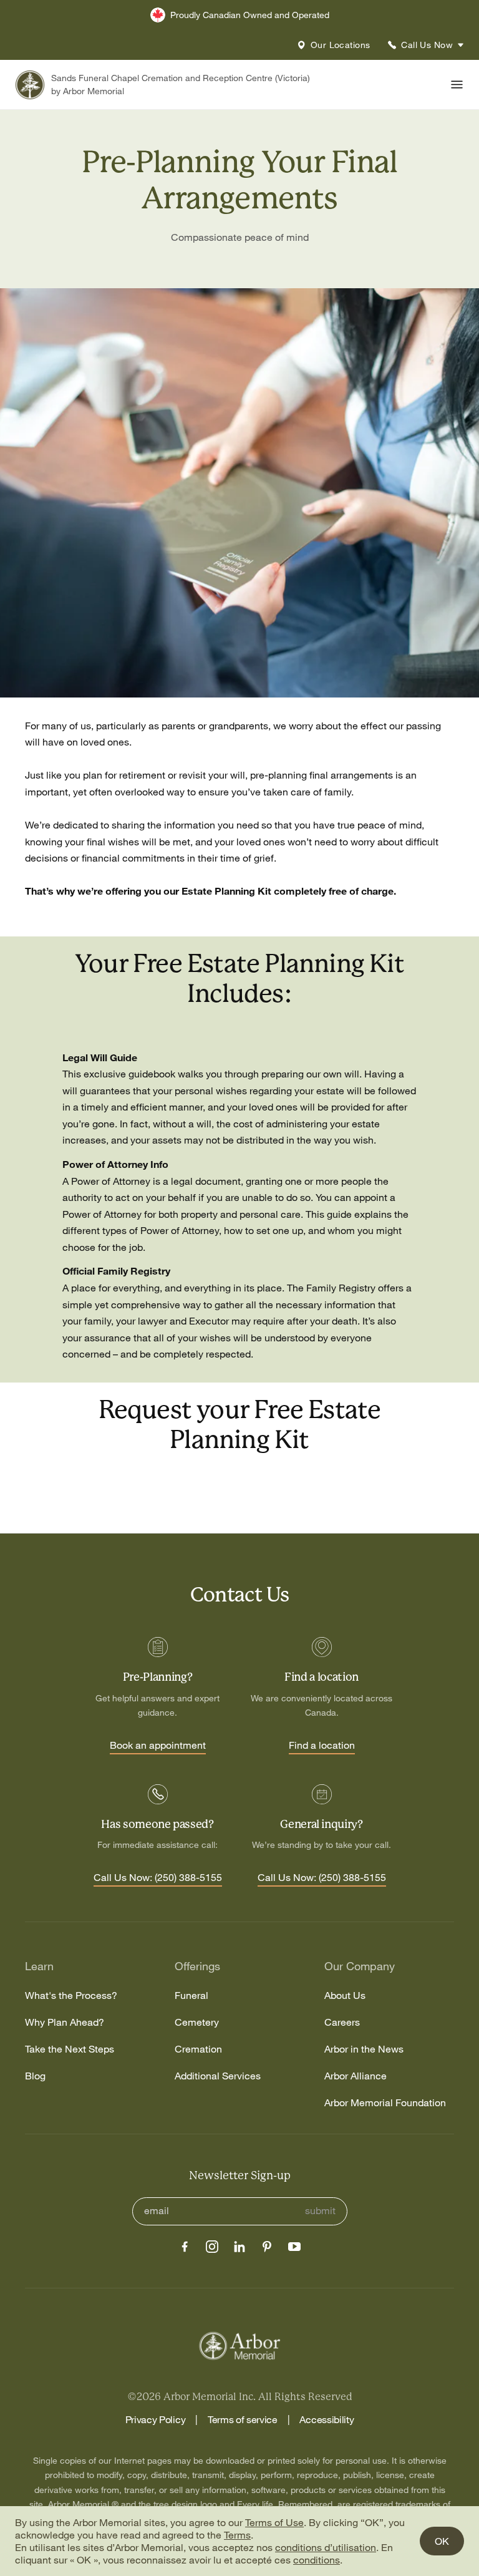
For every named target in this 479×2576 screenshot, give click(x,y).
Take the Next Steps (70, 2049)
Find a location (322, 1746)
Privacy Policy (156, 2419)
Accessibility (327, 2419)
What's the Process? (71, 1995)
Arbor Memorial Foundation (385, 2103)
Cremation (198, 2049)
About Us (345, 1995)
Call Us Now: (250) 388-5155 (158, 1878)
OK (442, 2541)
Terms (237, 2535)
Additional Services (218, 2076)
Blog (35, 2076)
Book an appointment (158, 1746)
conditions (317, 2560)
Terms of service (243, 2419)
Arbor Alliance (356, 2076)
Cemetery (197, 2022)
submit (320, 2211)
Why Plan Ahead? (65, 2022)
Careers (342, 2022)
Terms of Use (274, 2522)
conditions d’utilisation (326, 2547)
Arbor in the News (364, 2049)
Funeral (191, 1995)
